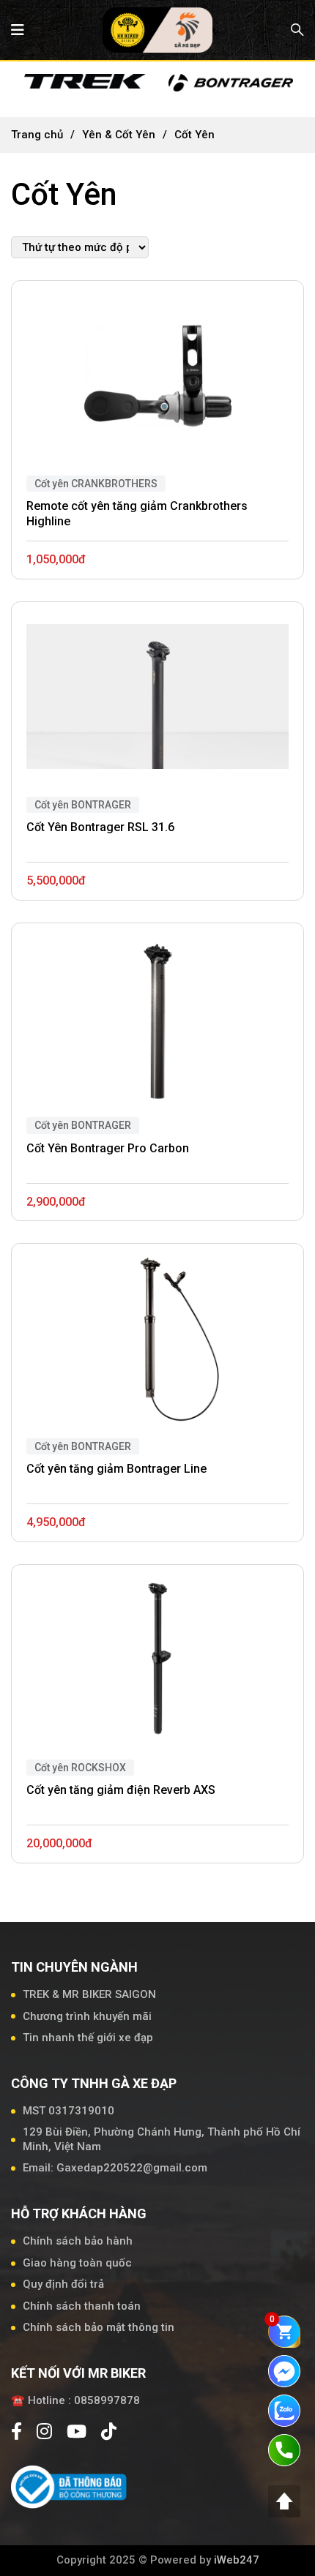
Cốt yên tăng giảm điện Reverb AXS (121, 1790)
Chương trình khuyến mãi (87, 2016)
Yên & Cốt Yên (119, 135)
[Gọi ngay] (284, 2449)
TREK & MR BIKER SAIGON (89, 1994)
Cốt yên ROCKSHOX (80, 1768)
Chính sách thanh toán (82, 2306)
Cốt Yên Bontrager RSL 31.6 (100, 827)
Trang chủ (37, 135)
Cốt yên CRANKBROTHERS (96, 484)
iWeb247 (237, 2560)
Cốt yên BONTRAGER (83, 805)
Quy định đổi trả (63, 2284)
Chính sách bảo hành (78, 2241)
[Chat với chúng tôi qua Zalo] (284, 2410)
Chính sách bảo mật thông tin (99, 2327)
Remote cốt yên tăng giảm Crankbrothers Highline (137, 514)
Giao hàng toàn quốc (77, 2263)
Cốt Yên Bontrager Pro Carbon (108, 1148)
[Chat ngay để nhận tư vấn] (284, 2370)
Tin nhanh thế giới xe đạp (88, 2038)
